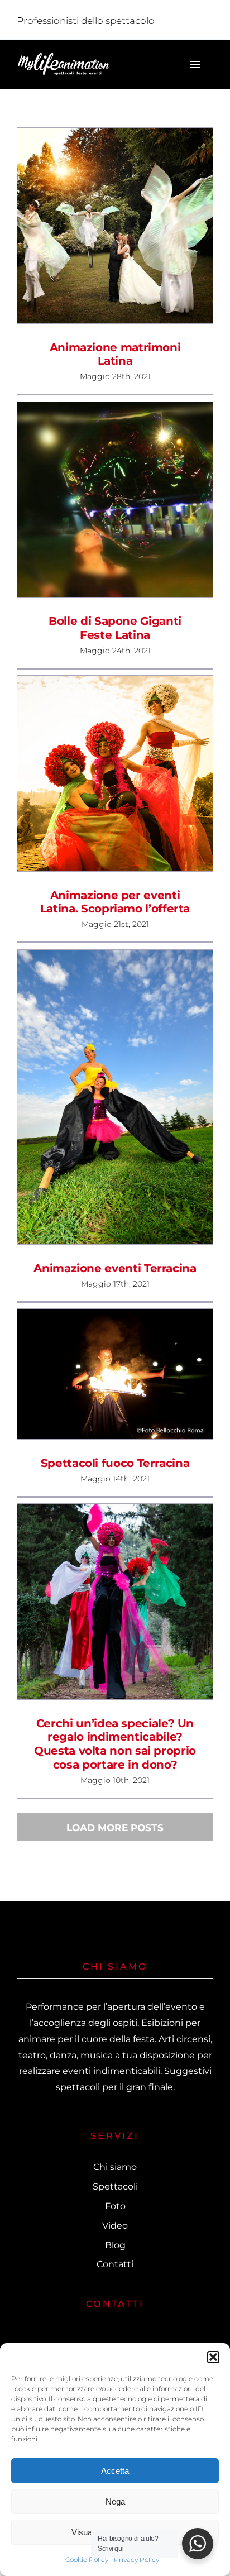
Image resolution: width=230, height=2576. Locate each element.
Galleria (135, 226)
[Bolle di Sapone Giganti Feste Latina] (115, 500)
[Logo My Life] (64, 56)
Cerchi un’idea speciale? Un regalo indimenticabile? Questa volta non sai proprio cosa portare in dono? (95, 1602)
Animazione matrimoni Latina (95, 226)
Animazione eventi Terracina (95, 1097)
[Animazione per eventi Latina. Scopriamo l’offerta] (115, 773)
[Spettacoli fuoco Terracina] (115, 1374)
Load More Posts (115, 1828)
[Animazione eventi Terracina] (115, 1097)
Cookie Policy (87, 2560)
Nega (115, 2501)
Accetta (115, 2471)
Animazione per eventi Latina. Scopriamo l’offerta (95, 773)
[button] (213, 2357)
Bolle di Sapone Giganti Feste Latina (95, 500)
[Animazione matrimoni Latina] (115, 226)
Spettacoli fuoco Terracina (95, 1374)
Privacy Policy (136, 2560)
